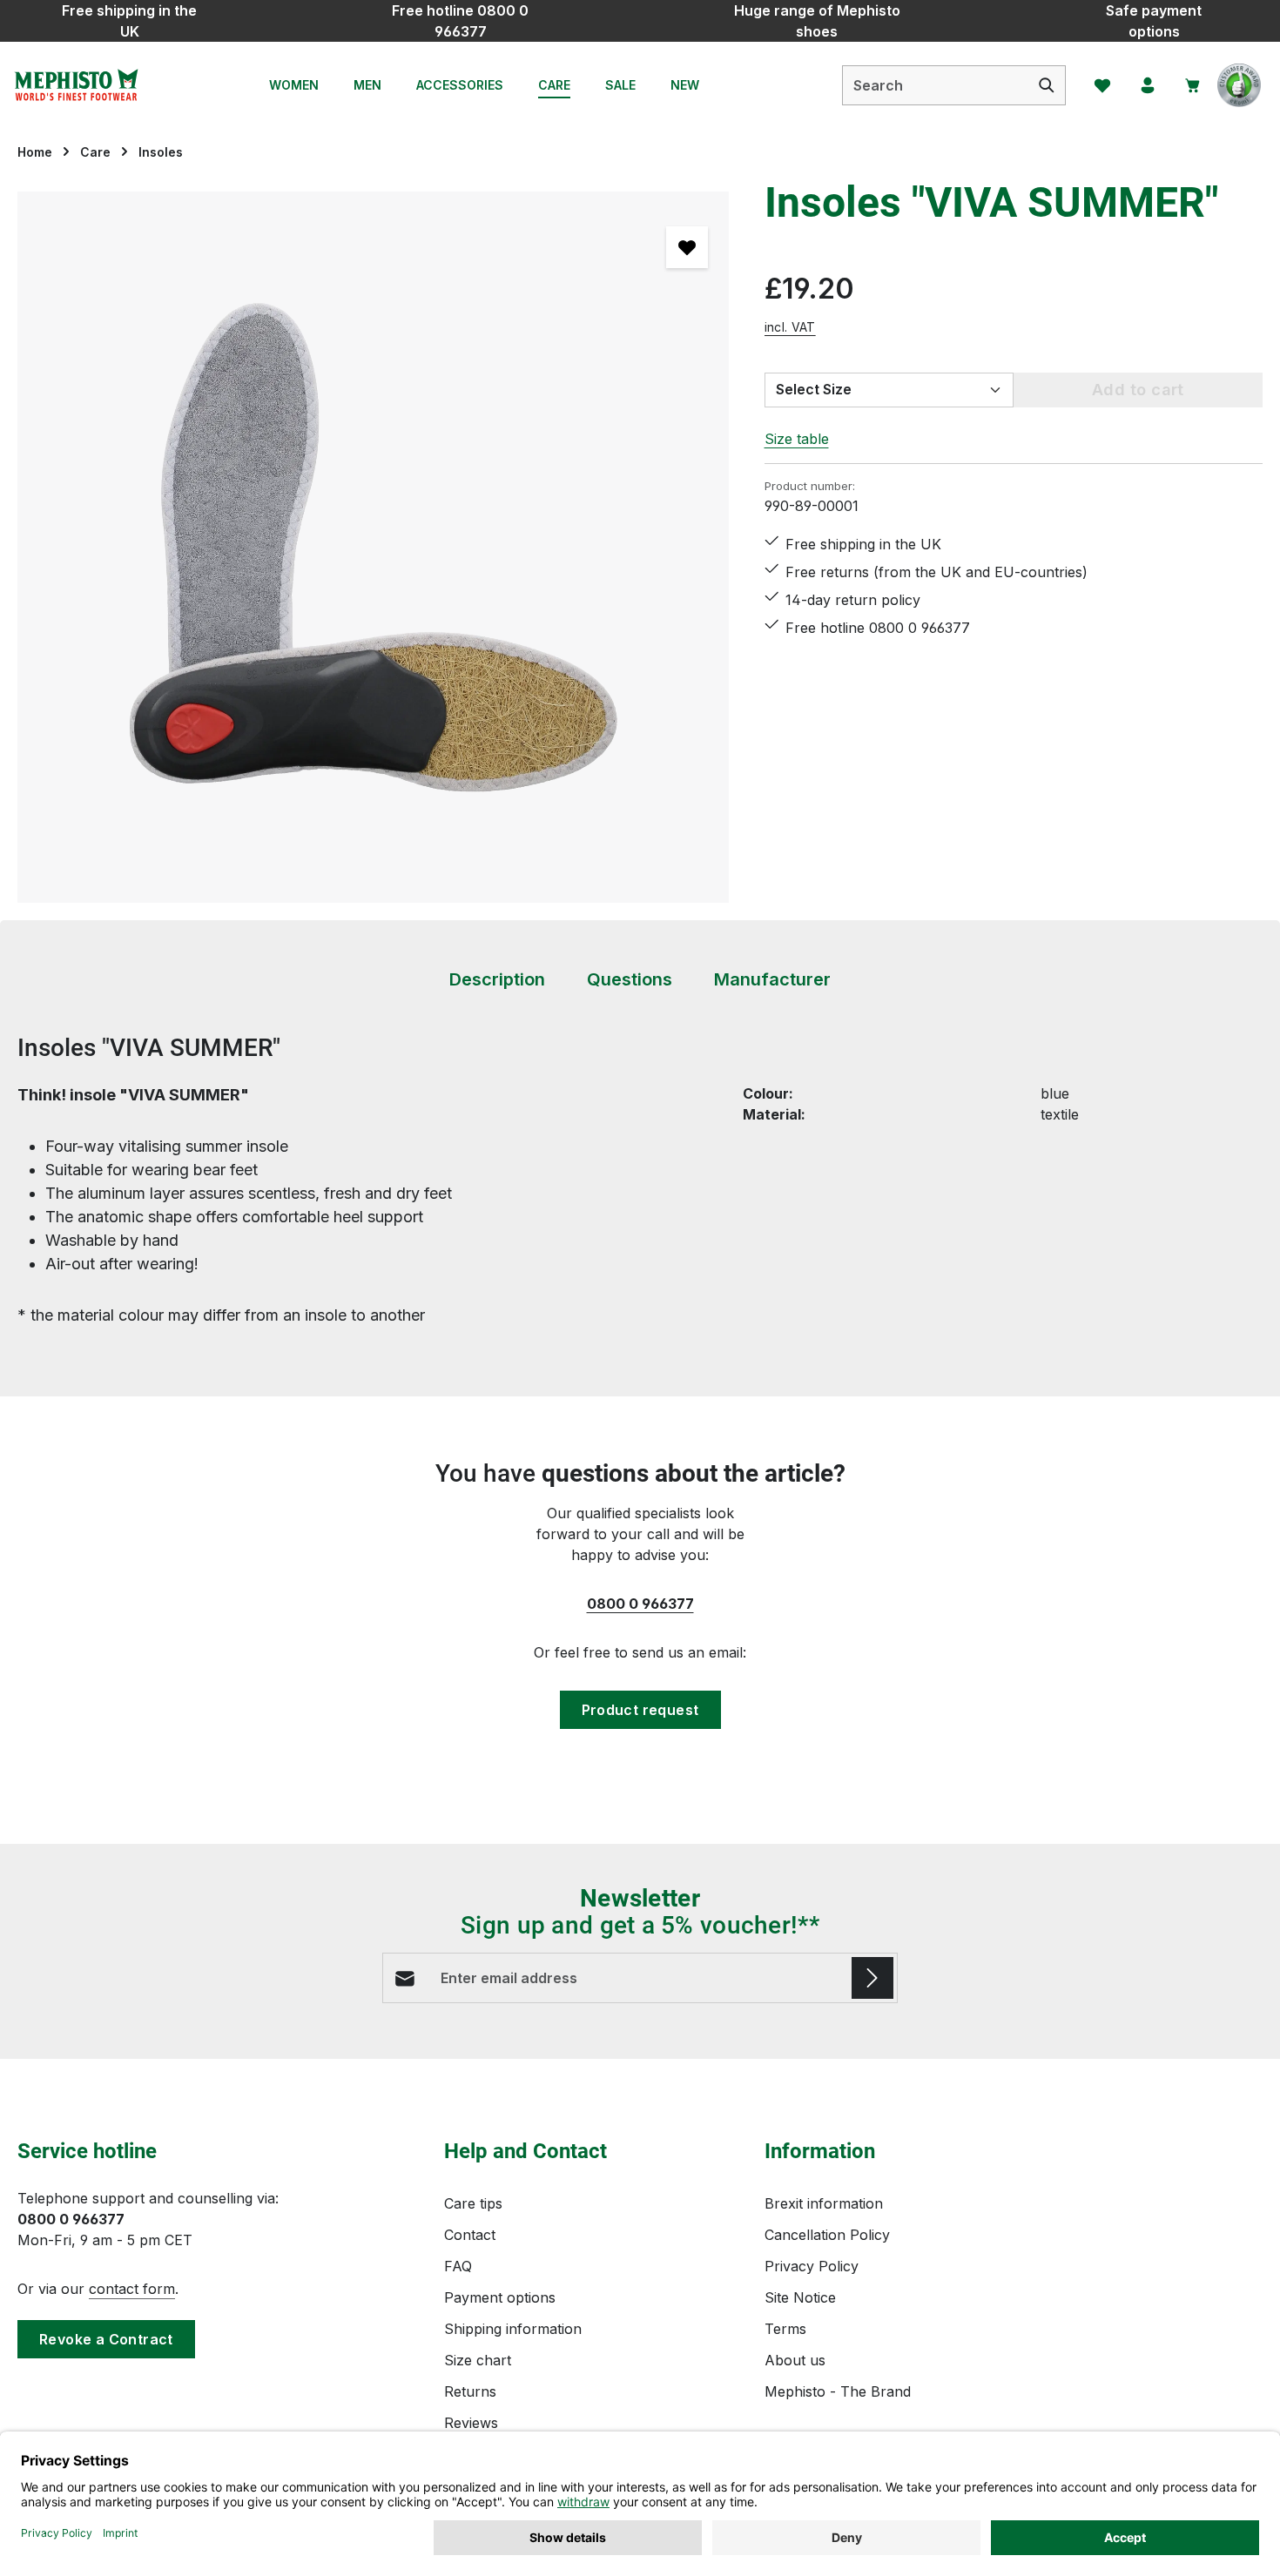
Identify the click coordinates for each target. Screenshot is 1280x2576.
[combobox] (936, 85)
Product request (640, 1710)
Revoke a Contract (106, 2339)
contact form (132, 2289)
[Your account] (1148, 85)
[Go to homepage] (76, 85)
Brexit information (824, 2203)
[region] (374, 547)
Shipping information (513, 2329)
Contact (470, 2235)
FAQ (458, 2266)
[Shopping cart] (1193, 85)
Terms (785, 2329)
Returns (470, 2391)
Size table (797, 439)
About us (795, 2360)
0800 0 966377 (640, 1604)
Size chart (478, 2360)
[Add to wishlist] (687, 247)
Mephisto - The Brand (838, 2391)
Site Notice (800, 2297)
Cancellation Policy (827, 2235)
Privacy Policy (812, 2266)
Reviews (471, 2423)
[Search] (1047, 85)
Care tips (473, 2203)
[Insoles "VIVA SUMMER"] (373, 547)
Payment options (500, 2297)
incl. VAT (790, 327)
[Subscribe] (872, 1978)
